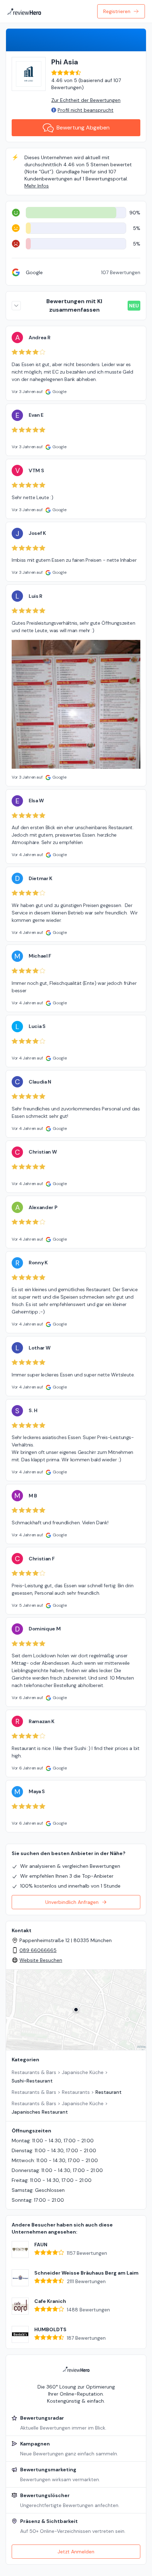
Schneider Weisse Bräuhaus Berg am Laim (86, 2273)
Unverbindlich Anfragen (72, 1902)
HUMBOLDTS (50, 2329)
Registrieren (117, 11)
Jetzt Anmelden (76, 2552)
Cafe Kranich (50, 2301)
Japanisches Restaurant (40, 2112)
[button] (76, 2010)
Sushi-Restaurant (32, 2081)
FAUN (41, 2245)
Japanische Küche (83, 2072)
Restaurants (76, 2092)
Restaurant (109, 2092)
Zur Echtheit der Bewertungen (86, 100)
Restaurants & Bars (34, 2072)
